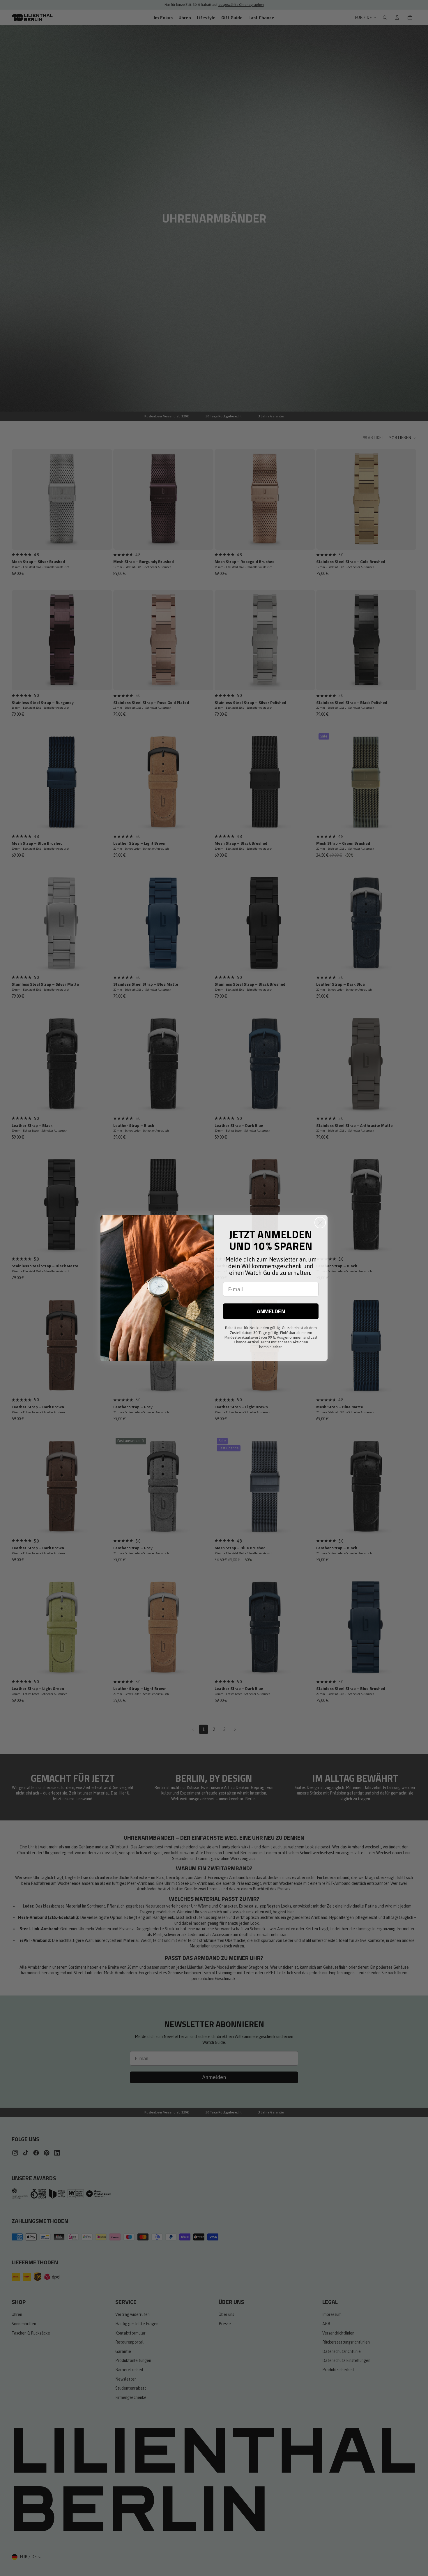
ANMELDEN (271, 1311)
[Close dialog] (320, 1223)
